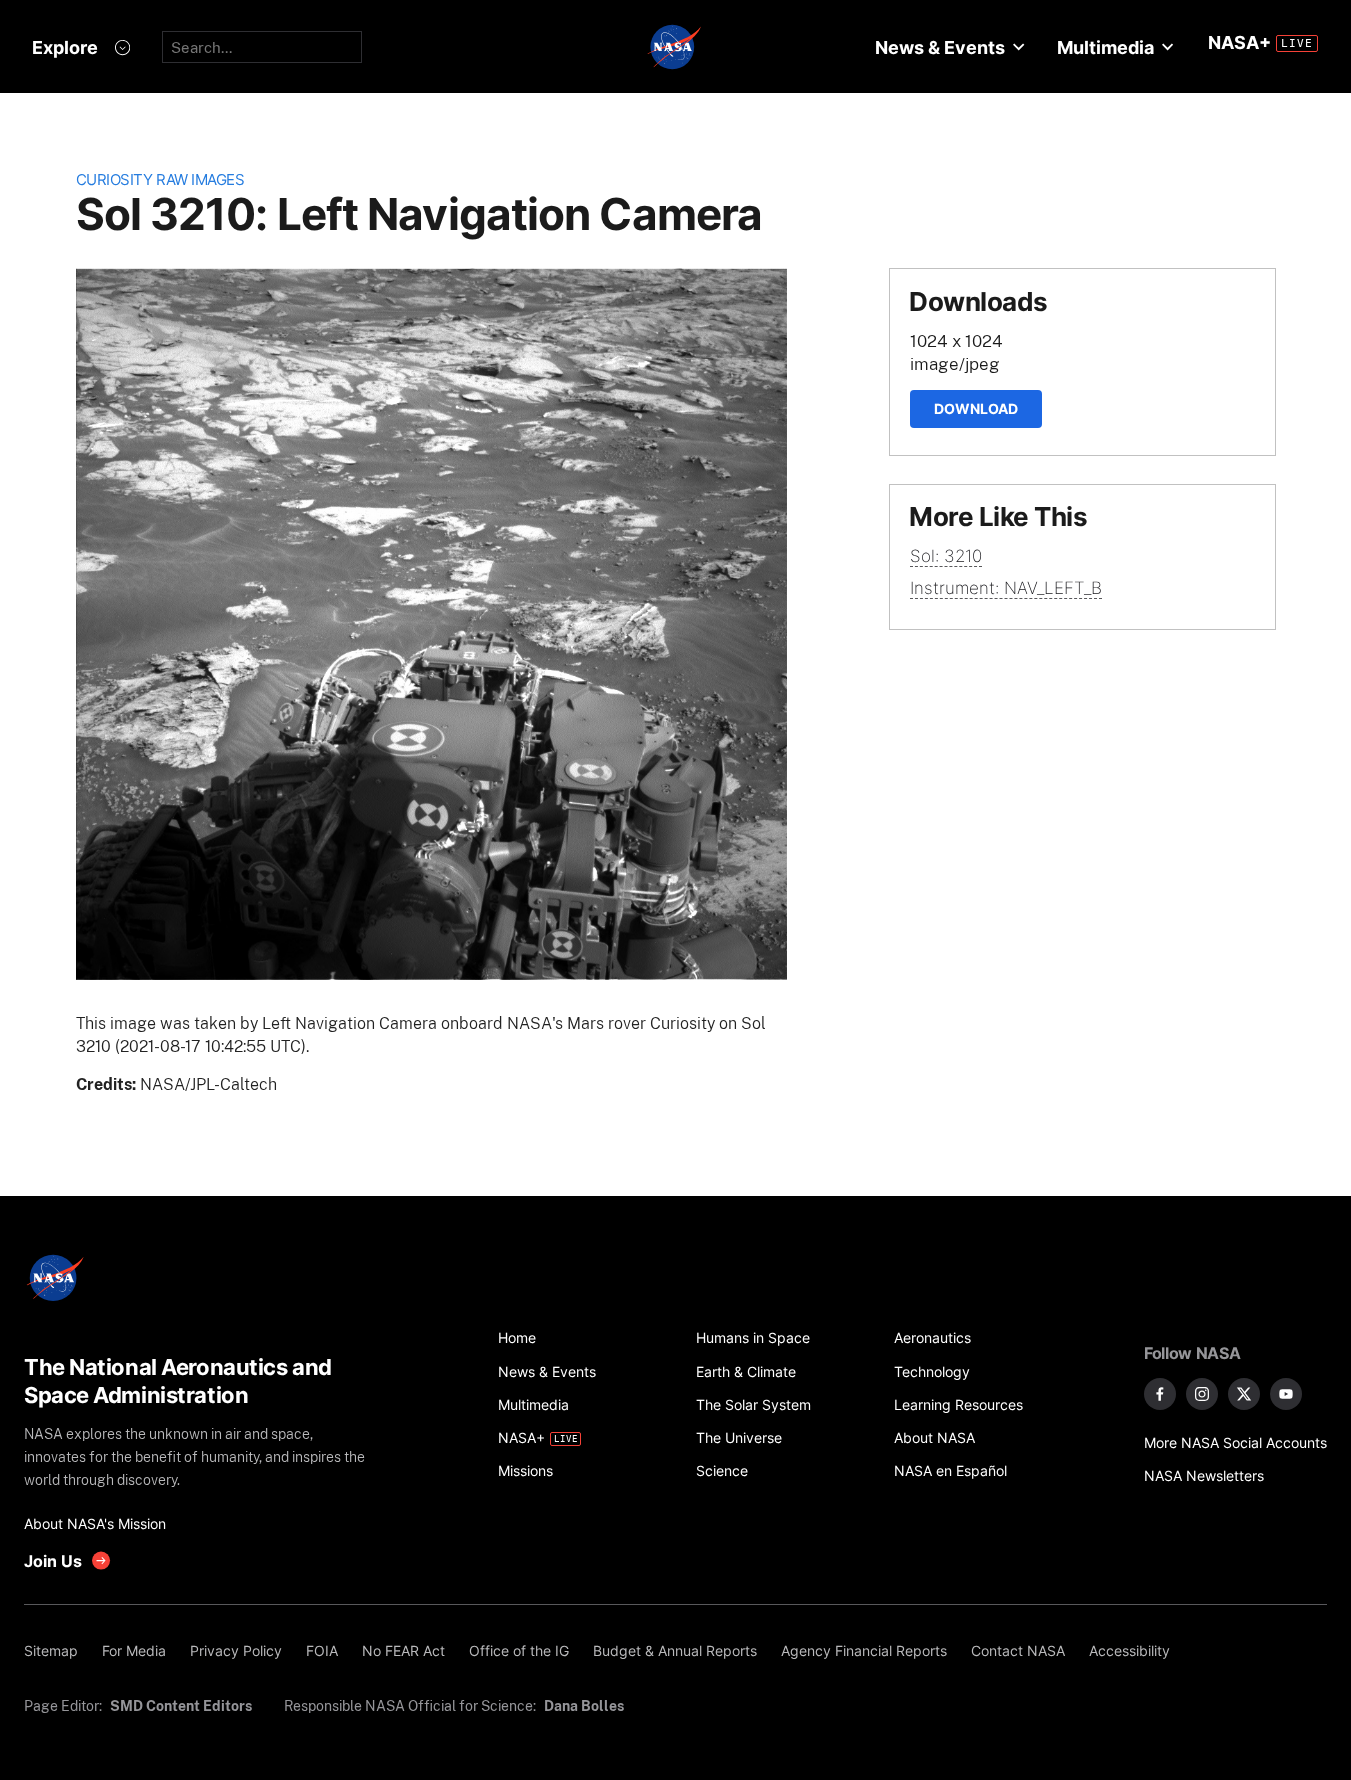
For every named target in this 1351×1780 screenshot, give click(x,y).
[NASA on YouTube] (1286, 1394)
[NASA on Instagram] (1202, 1394)
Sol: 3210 (946, 556)
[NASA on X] (1244, 1394)
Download (976, 408)
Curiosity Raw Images (160, 179)
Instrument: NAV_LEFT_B (1006, 588)
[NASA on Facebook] (1160, 1394)
